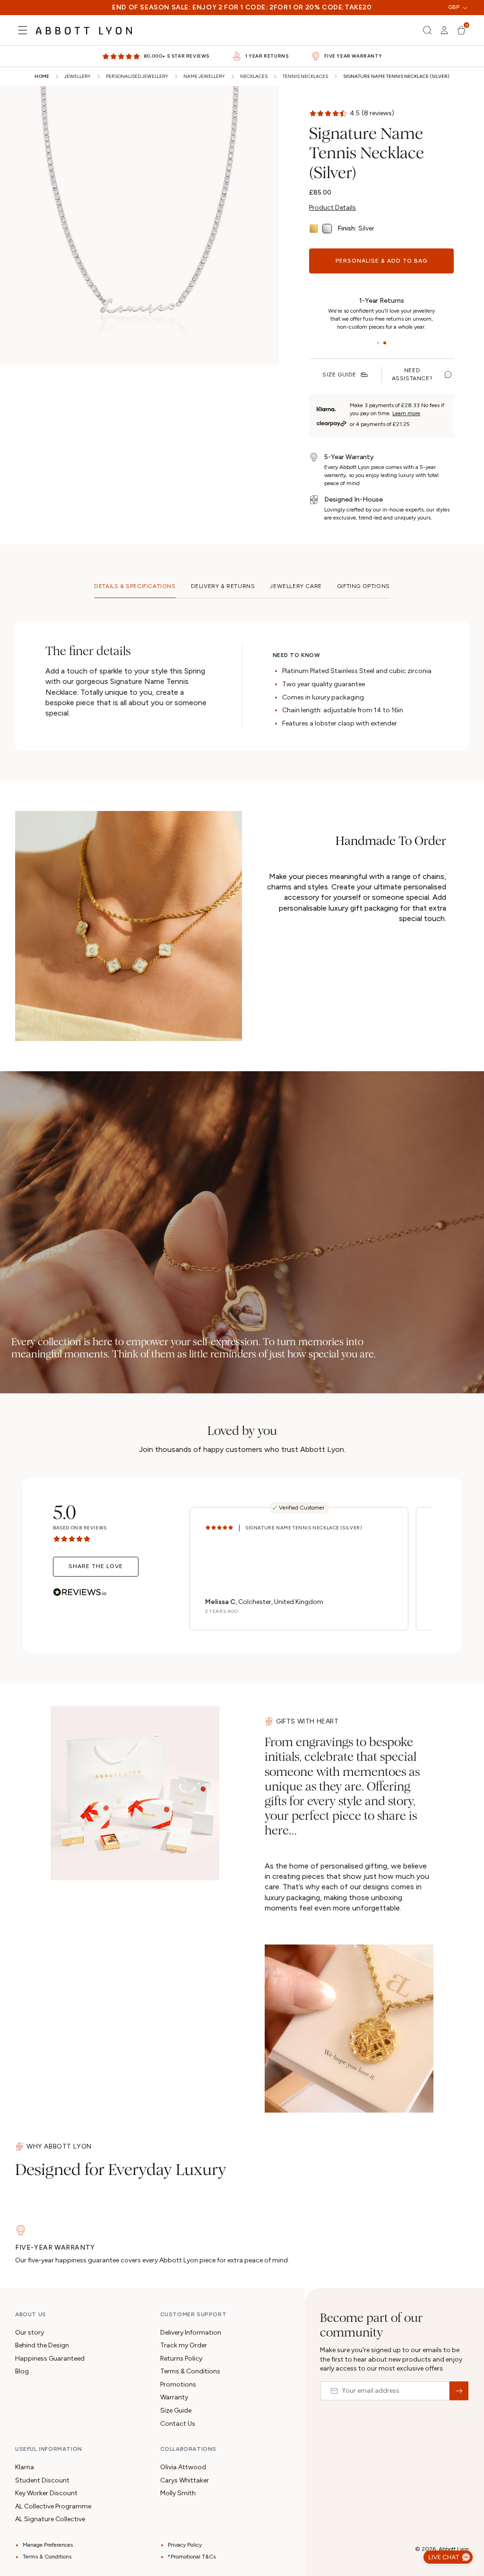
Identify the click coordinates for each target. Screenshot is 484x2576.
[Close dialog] (375, 1136)
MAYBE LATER (242, 1414)
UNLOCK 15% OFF (242, 1378)
